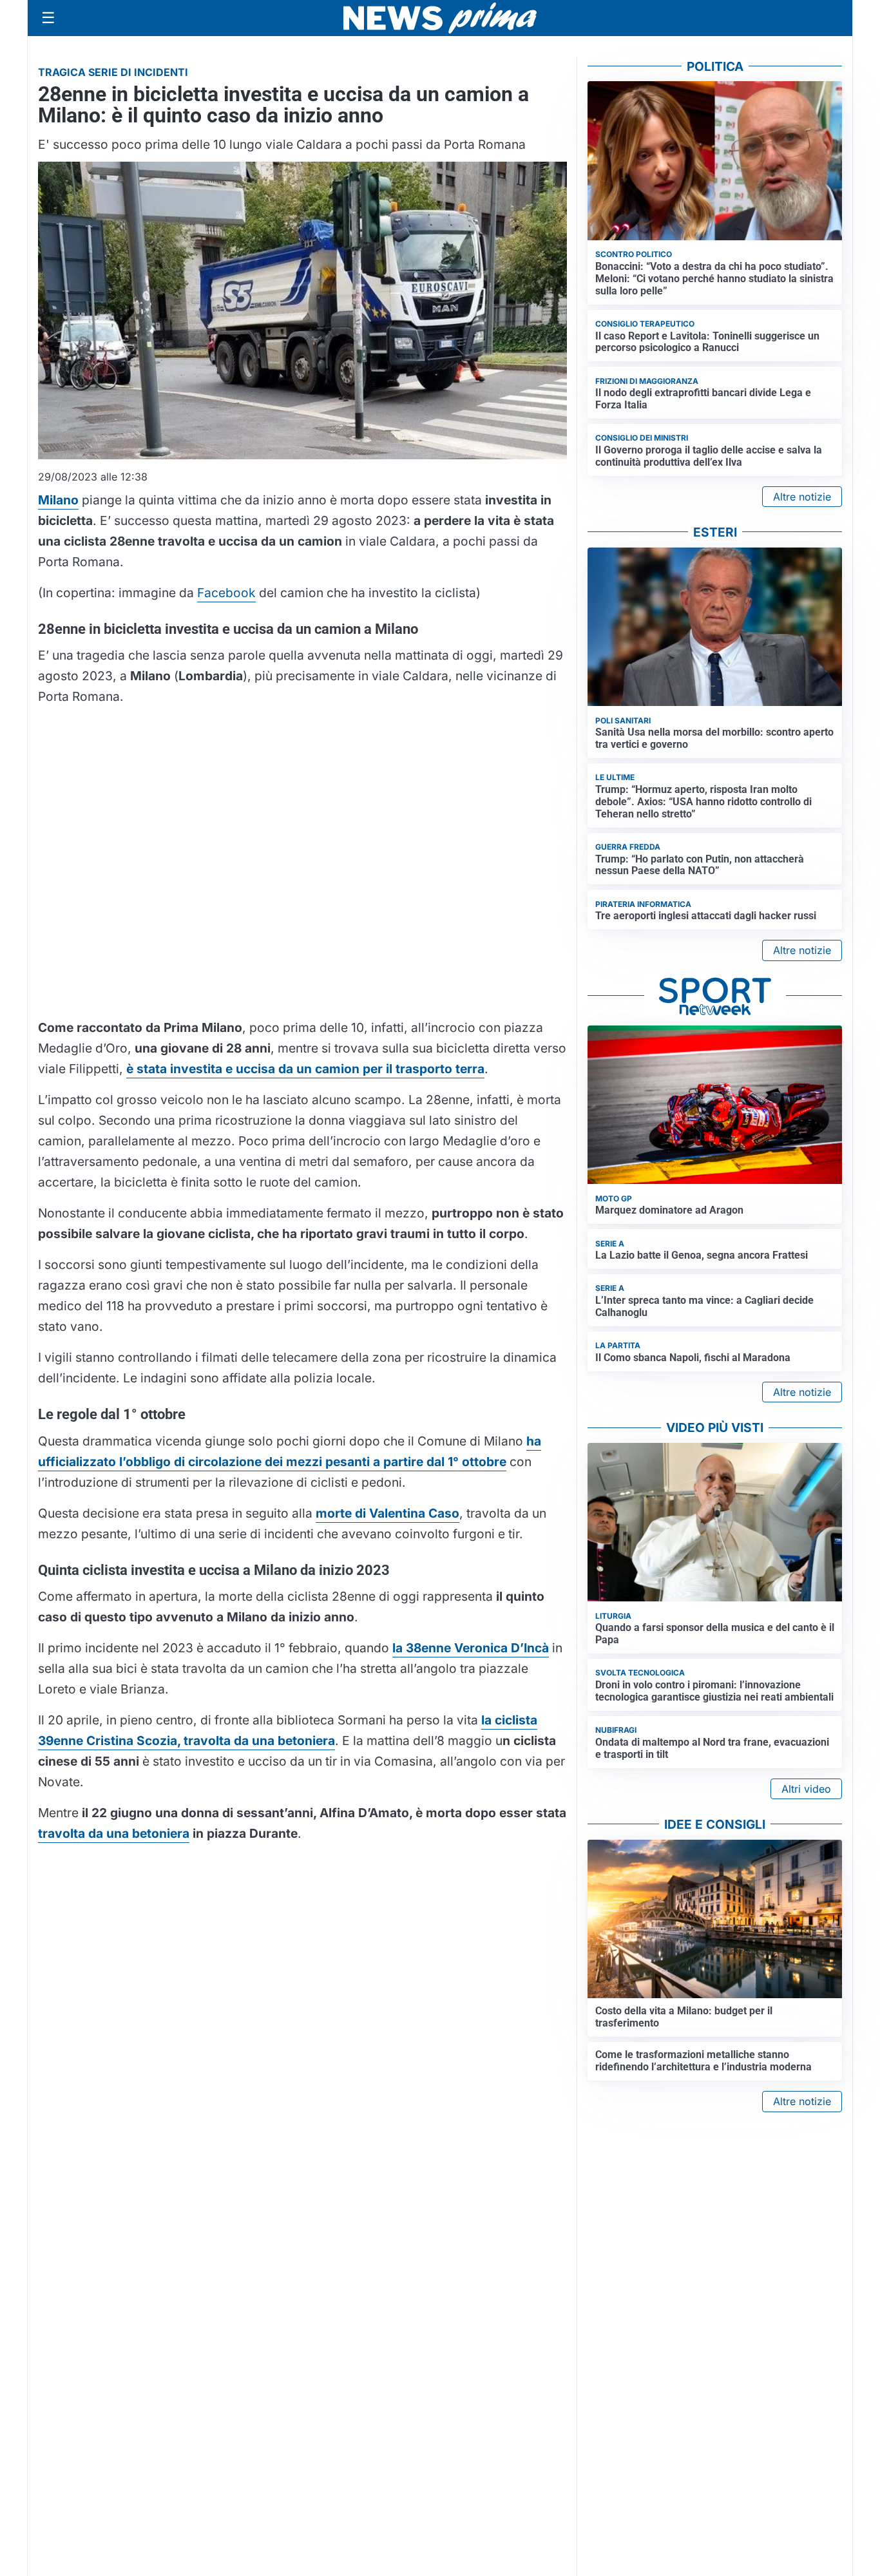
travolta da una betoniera (114, 1833)
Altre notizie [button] (802, 497)
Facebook (226, 593)
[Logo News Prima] (440, 18)
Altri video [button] (806, 1789)
